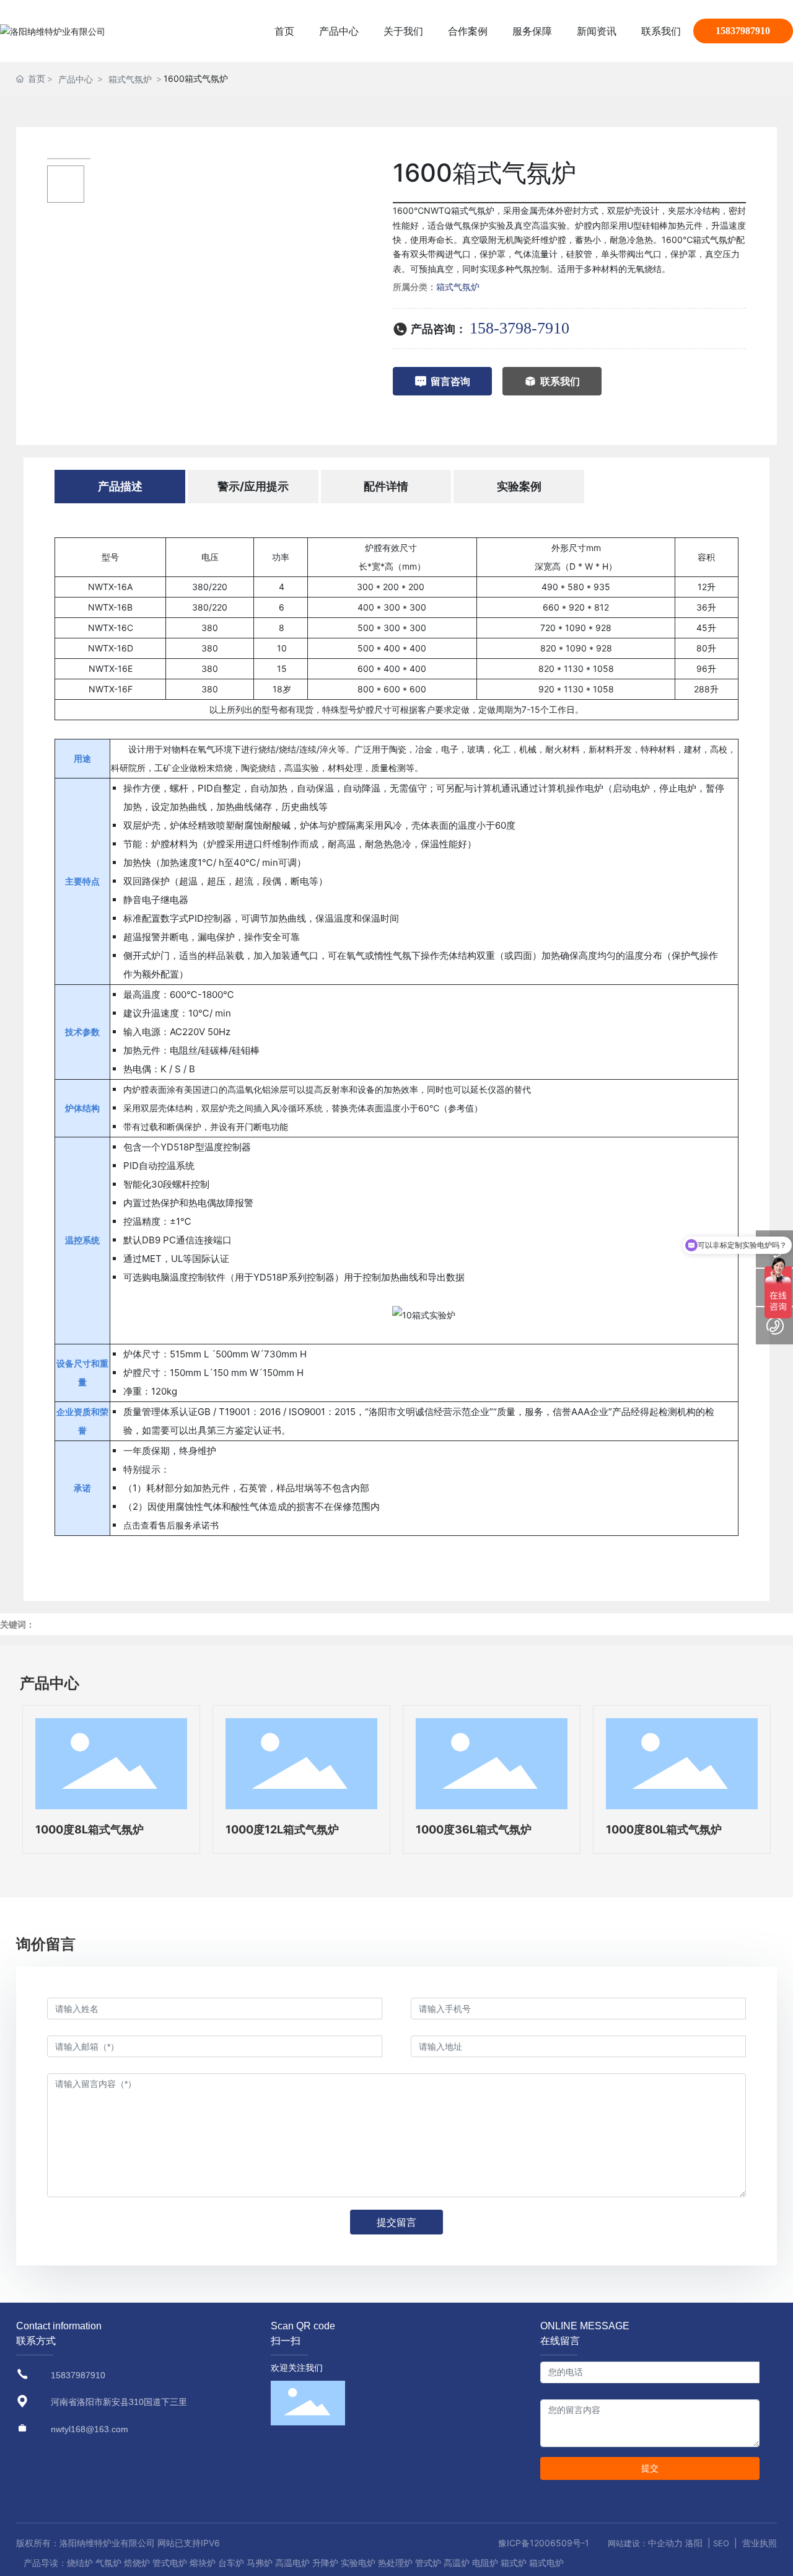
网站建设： (628, 2543)
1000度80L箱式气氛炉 (664, 1829)
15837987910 (743, 31)
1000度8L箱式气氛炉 (90, 1829)
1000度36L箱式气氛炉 (474, 1829)
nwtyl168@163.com (90, 2429)
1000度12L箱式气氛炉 (282, 1829)
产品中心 (76, 79)
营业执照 (760, 2543)
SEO (721, 2543)
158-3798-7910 (519, 328)
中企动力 (665, 2543)
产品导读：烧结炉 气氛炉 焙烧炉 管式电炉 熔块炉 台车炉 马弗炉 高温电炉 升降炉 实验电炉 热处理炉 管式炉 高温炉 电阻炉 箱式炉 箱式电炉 (294, 2563)
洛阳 (694, 2543)
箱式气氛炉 (130, 79)
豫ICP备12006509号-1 (544, 2543)
